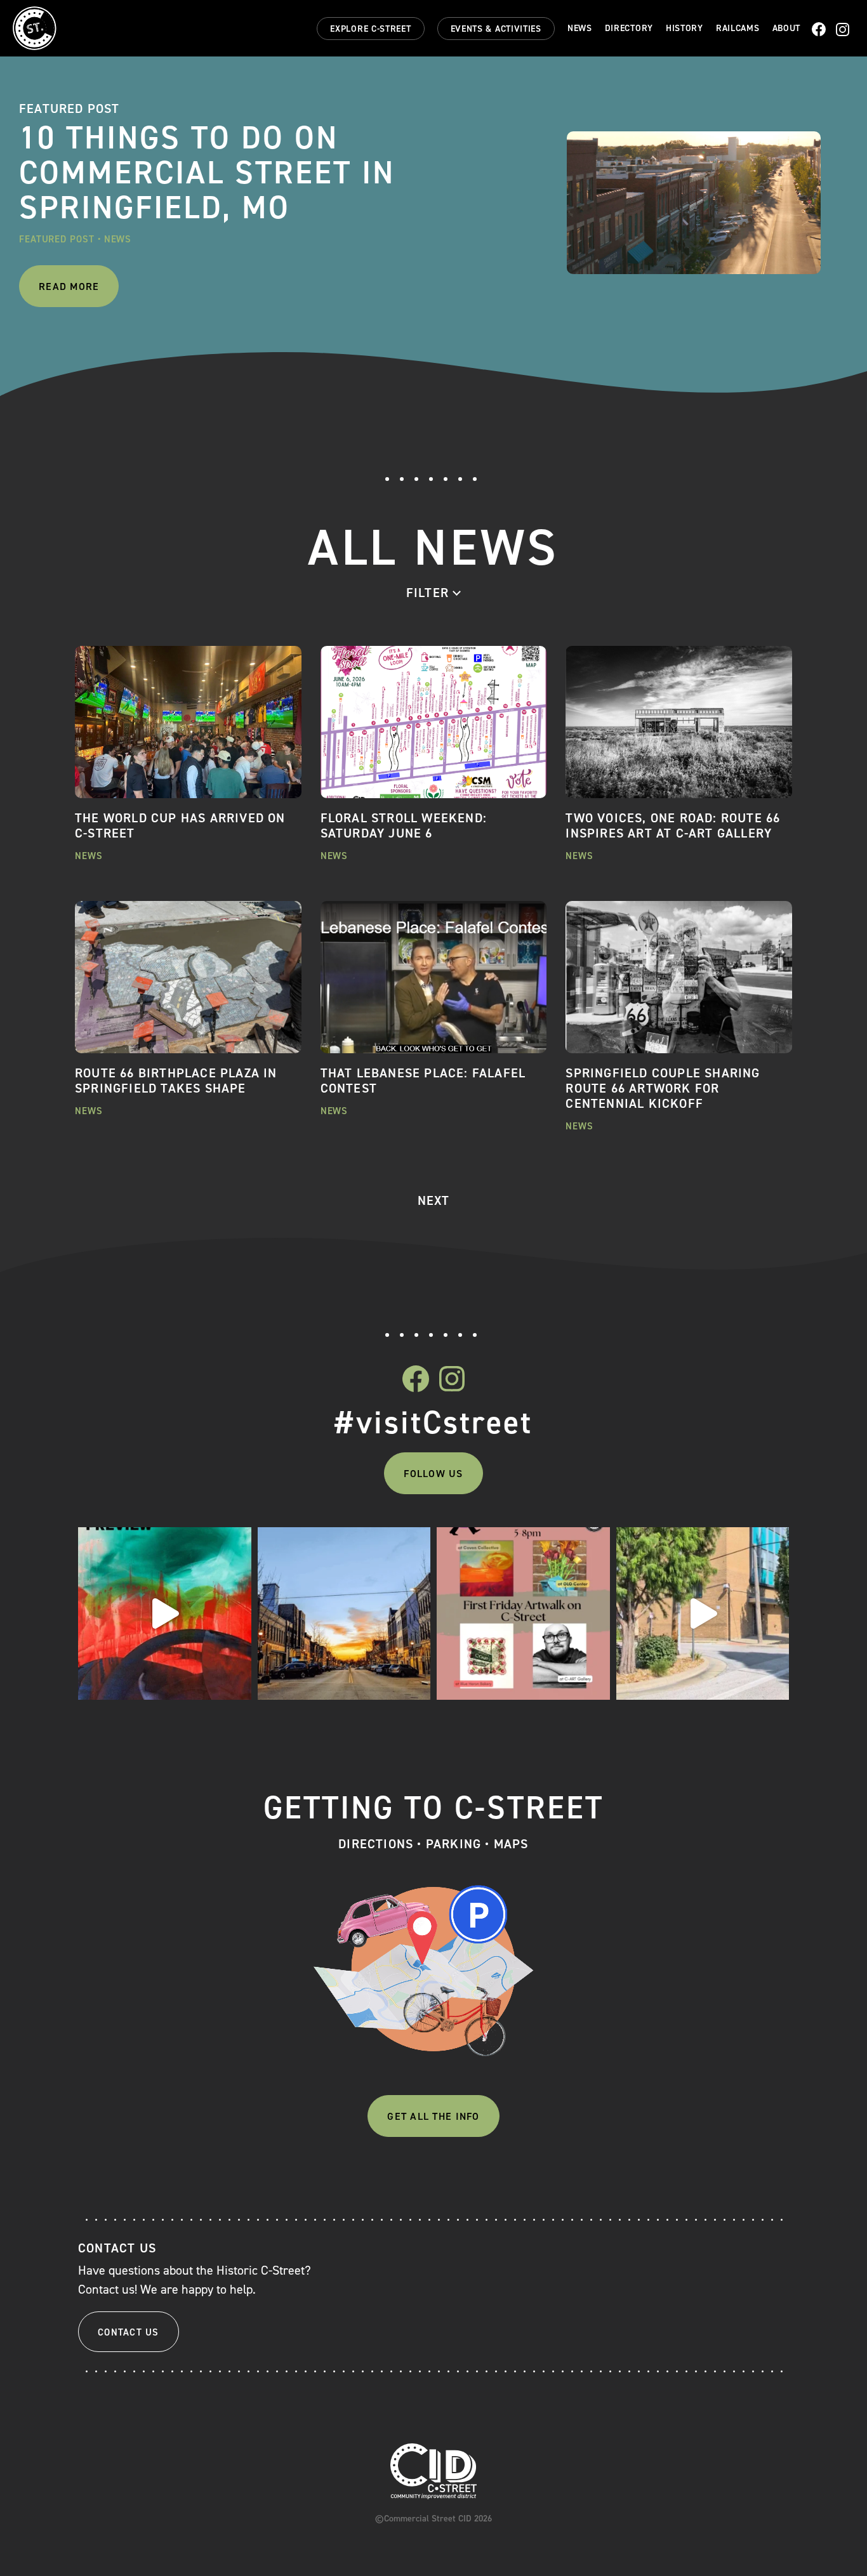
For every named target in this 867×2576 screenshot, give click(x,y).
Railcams (738, 29)
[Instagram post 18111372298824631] (523, 1614)
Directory (629, 29)
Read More (69, 286)
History (685, 29)
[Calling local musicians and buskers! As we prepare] (344, 1614)
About (787, 29)
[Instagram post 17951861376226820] (703, 1614)
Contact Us (129, 2332)
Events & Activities (496, 29)
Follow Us (433, 1474)
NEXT (434, 1200)
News (580, 29)
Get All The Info (433, 2116)
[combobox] (433, 593)
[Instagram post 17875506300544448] (165, 1614)
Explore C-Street (370, 29)
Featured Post (57, 239)
